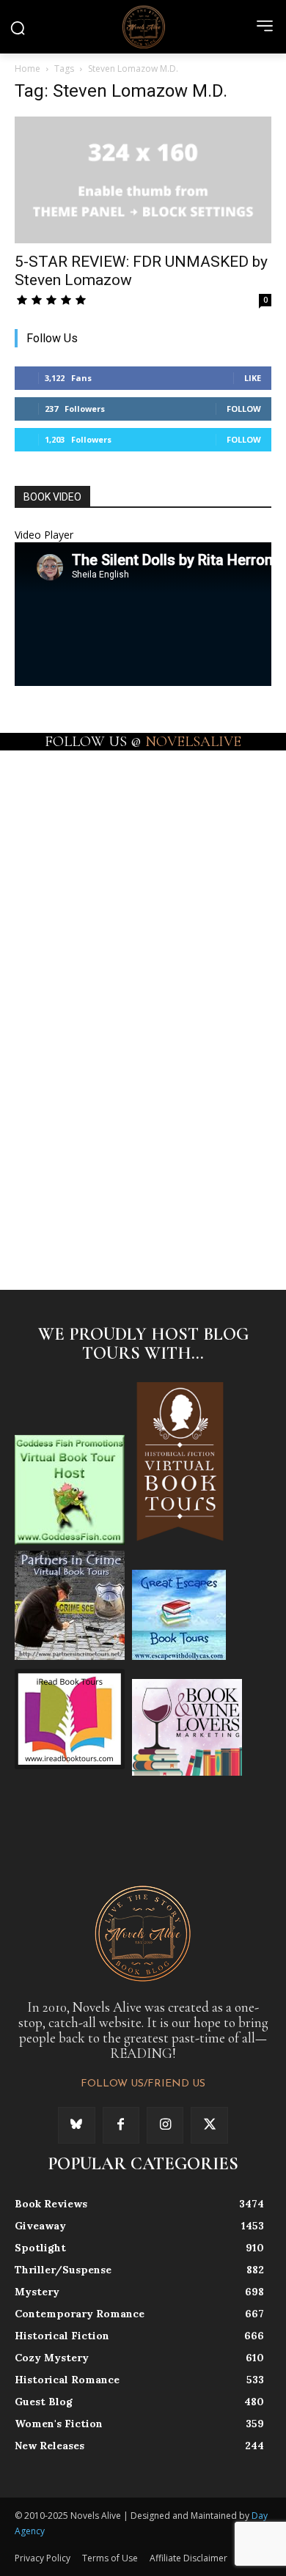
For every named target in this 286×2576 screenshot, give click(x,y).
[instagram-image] (78, 811)
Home (27, 69)
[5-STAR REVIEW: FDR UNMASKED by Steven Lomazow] (143, 180)
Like (253, 378)
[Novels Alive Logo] (143, 26)
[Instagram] (165, 2125)
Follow (244, 409)
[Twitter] (209, 2125)
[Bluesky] (76, 2125)
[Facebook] (121, 2125)
